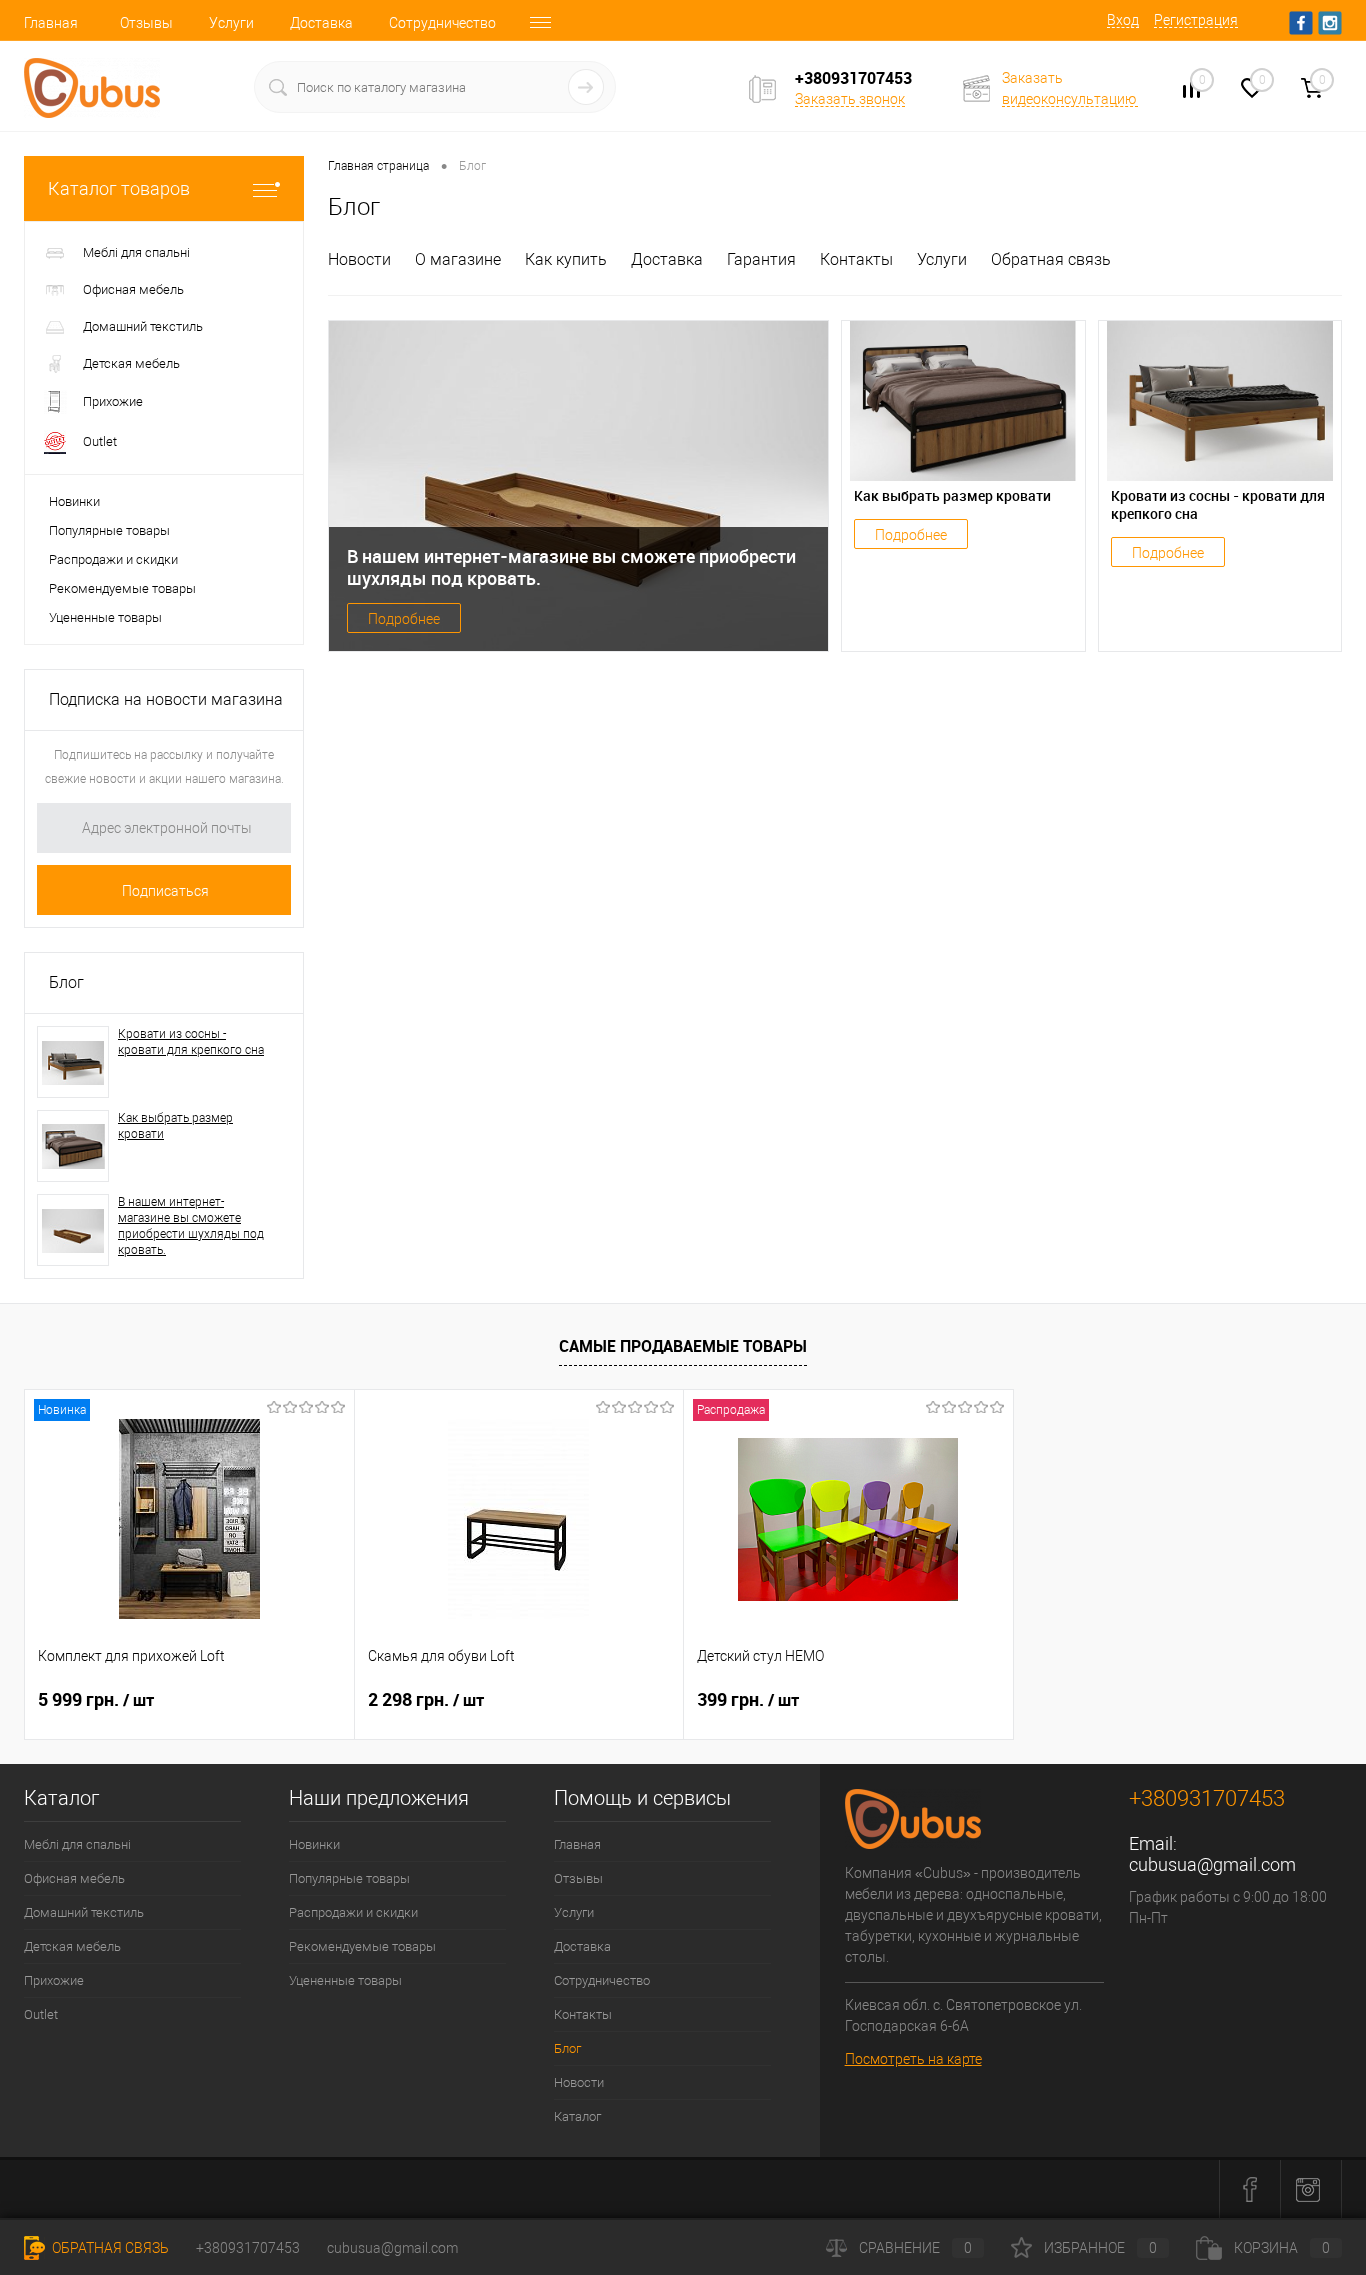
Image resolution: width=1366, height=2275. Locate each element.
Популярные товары (109, 530)
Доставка (321, 23)
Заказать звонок (850, 99)
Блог (66, 982)
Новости (359, 259)
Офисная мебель (74, 1878)
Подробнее (404, 619)
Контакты (856, 259)
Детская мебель (72, 1946)
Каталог (577, 2116)
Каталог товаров (119, 188)
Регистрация (1196, 20)
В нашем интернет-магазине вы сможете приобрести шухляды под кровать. (191, 1226)
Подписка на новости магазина (166, 699)
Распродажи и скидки (113, 559)
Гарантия (761, 259)
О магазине (458, 259)
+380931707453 (248, 2248)
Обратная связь (1051, 259)
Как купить (566, 259)
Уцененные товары (105, 617)
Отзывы (146, 23)
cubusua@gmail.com (1212, 1864)
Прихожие (54, 1980)
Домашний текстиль (84, 1912)
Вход (1123, 20)
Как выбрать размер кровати (175, 1126)
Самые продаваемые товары (683, 1346)
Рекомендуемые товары (122, 588)
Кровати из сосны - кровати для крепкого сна (191, 1042)
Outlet (41, 2014)
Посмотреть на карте (913, 2059)
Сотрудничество (442, 23)
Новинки (74, 501)
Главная (51, 23)
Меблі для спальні (77, 1844)
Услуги (231, 23)
